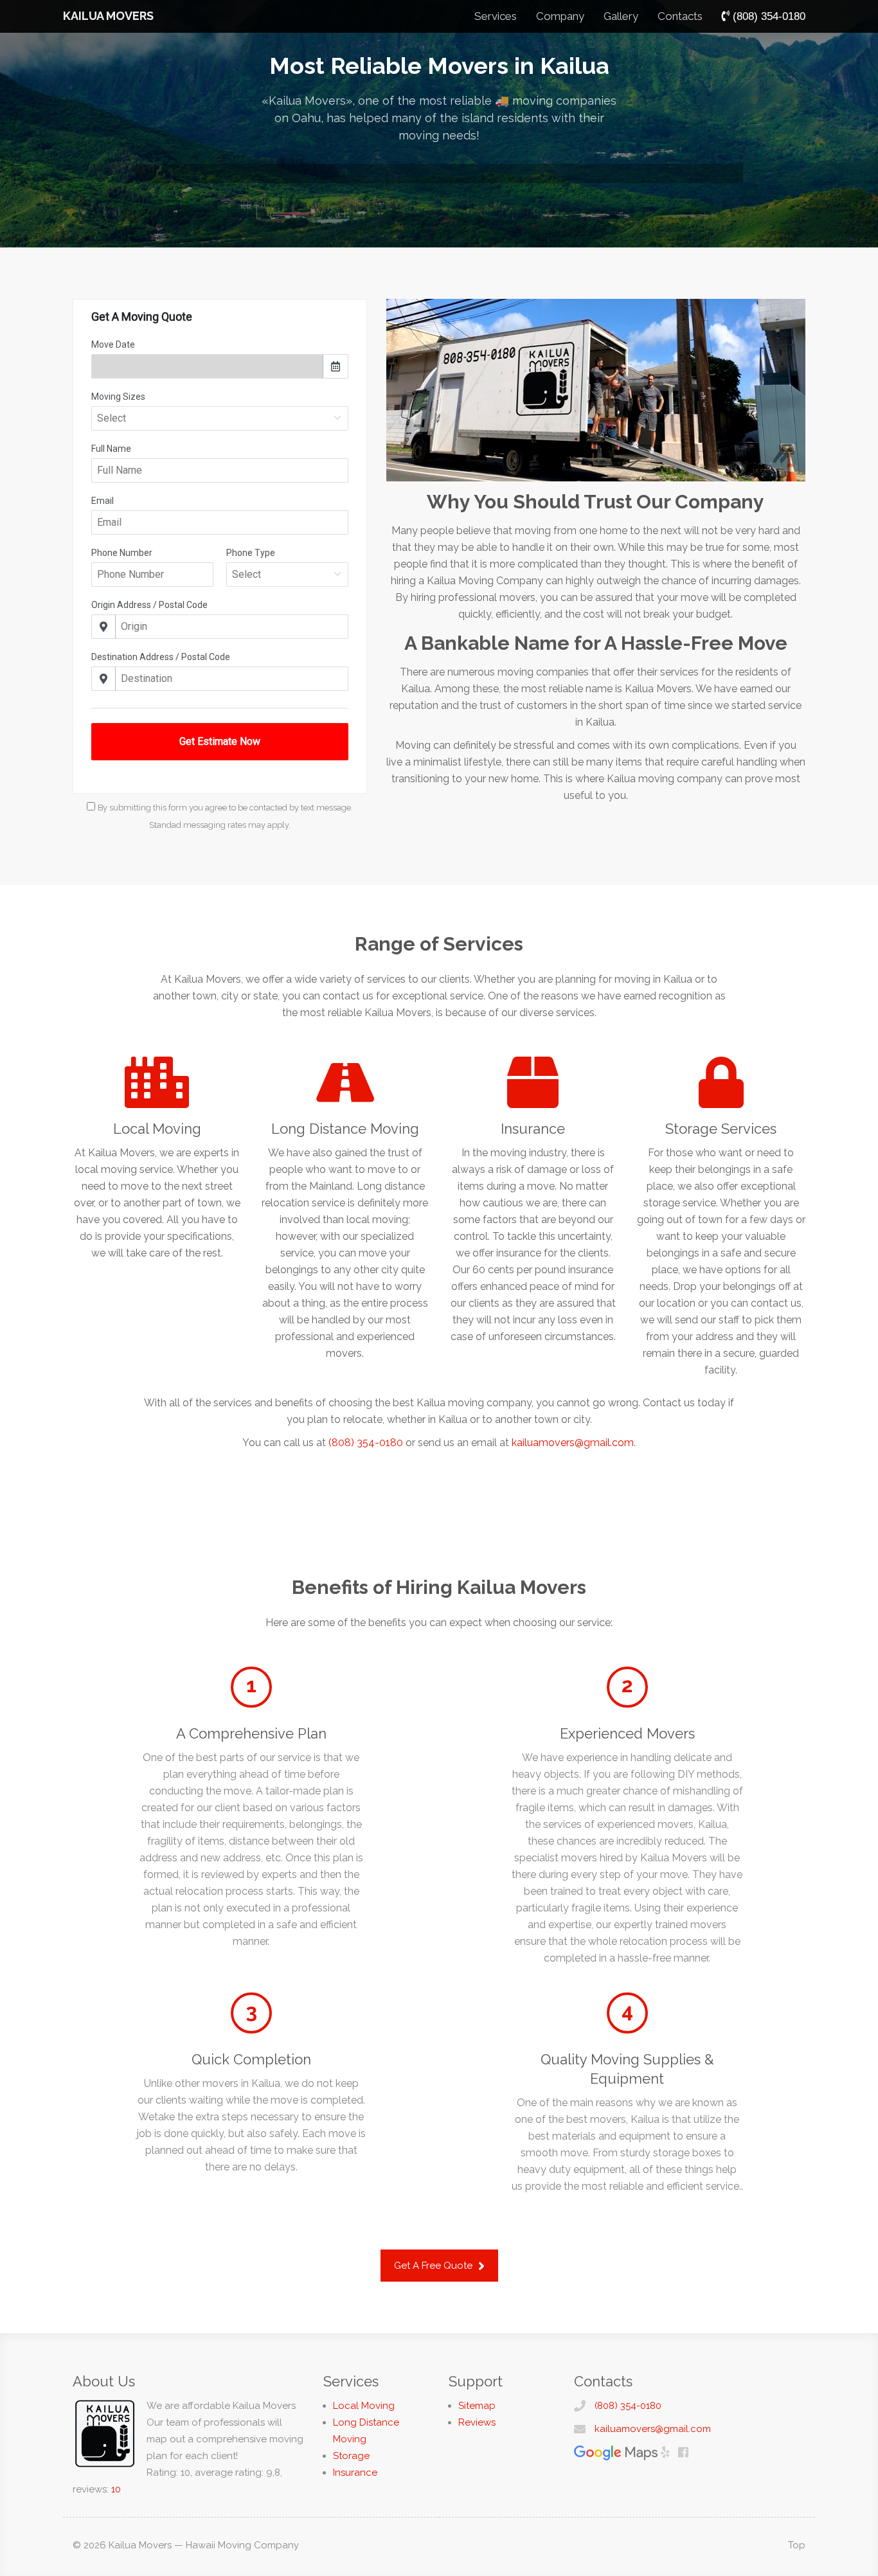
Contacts (680, 16)
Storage (351, 2456)
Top (797, 2545)
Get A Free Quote (435, 2266)
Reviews (477, 2422)
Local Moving (364, 2406)
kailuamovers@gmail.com (573, 1443)
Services (496, 16)
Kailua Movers (108, 16)
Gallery (621, 16)
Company (560, 16)
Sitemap (477, 2406)
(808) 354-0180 (366, 1443)
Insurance (355, 2473)
